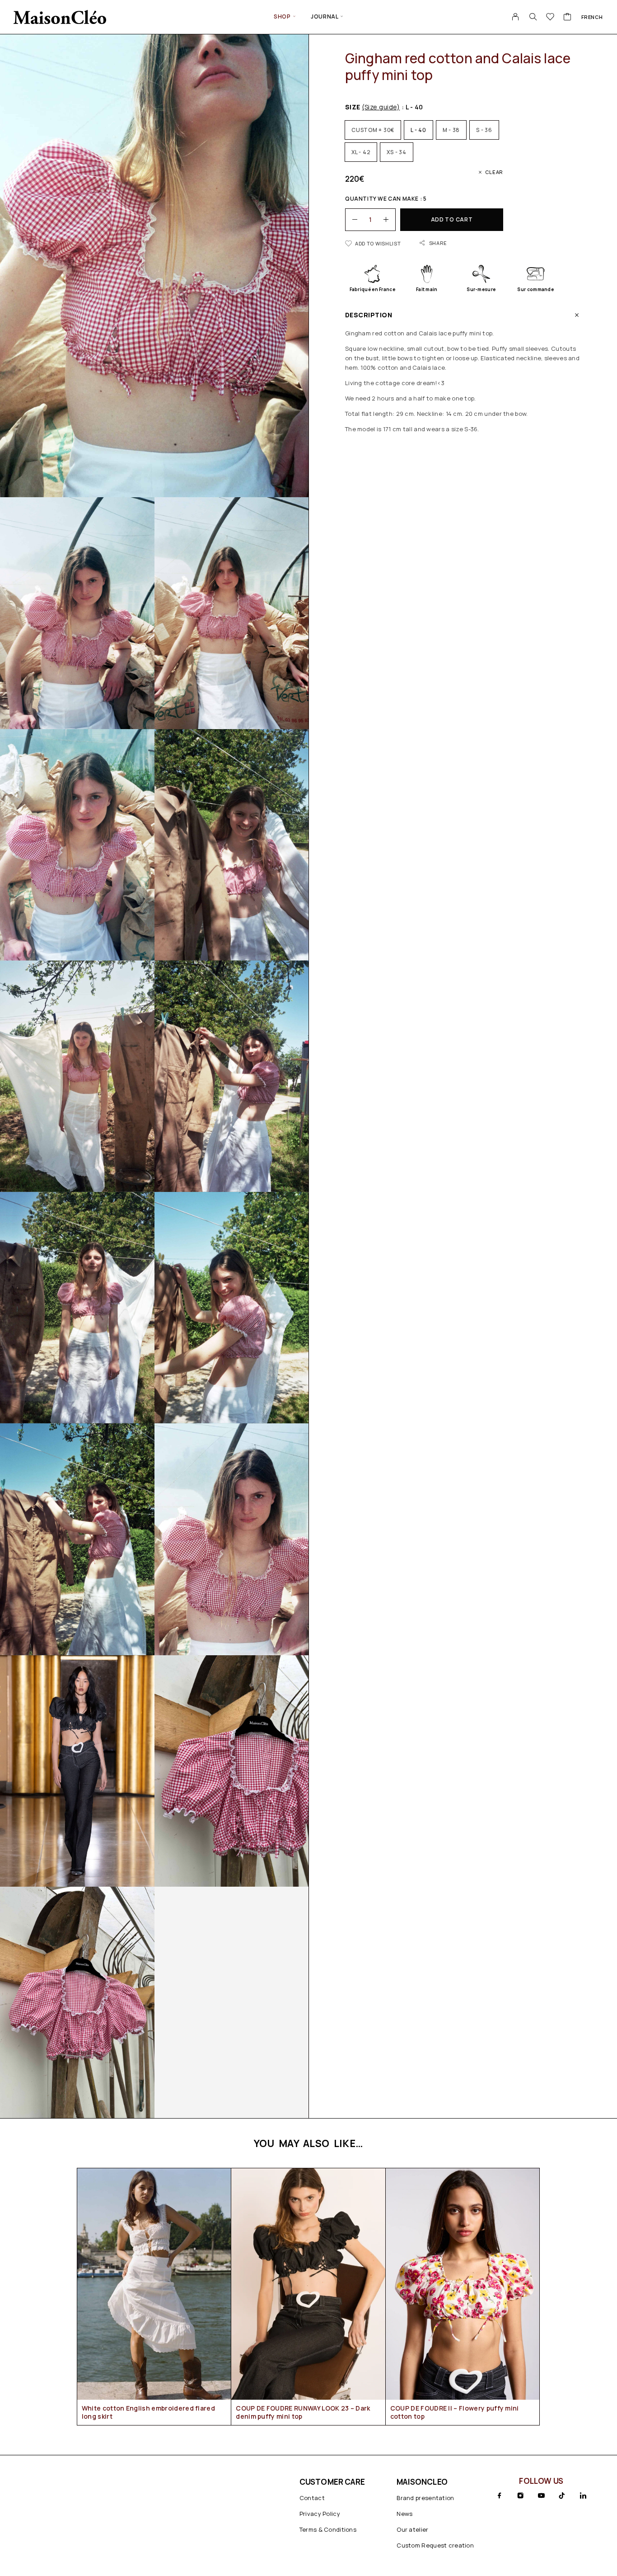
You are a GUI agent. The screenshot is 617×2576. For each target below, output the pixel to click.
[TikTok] (562, 2496)
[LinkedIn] (583, 2496)
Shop (282, 17)
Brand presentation (425, 2498)
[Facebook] (500, 2496)
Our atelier (412, 2529)
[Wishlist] (550, 18)
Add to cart (452, 219)
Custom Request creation (435, 2545)
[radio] (373, 130)
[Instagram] (520, 2496)
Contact (312, 2498)
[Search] (533, 17)
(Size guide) (381, 107)
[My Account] (516, 17)
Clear (494, 172)
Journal (325, 17)
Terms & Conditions (328, 2529)
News (404, 2514)
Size (372, 107)
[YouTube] (541, 2496)
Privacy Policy (320, 2514)
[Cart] (568, 18)
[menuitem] (592, 17)
